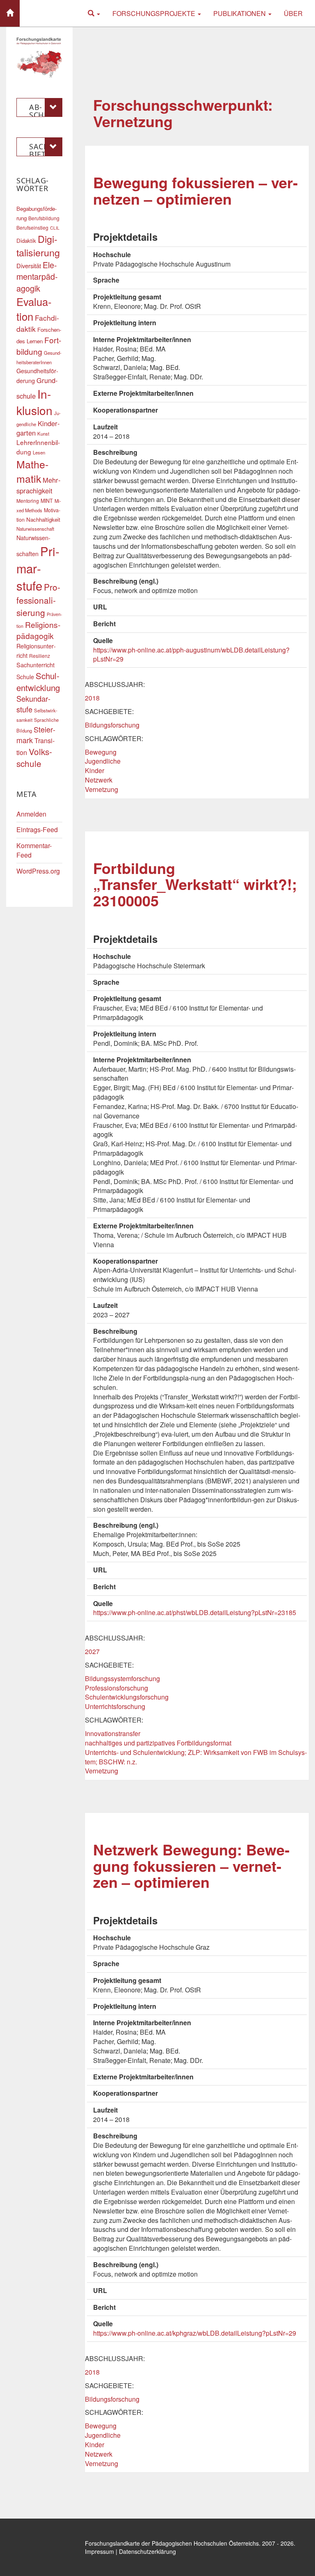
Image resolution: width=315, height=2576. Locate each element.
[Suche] (94, 13)
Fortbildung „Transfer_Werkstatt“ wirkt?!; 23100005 (195, 884)
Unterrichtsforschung (115, 1706)
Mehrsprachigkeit (39, 485)
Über (293, 13)
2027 (92, 1651)
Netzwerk (99, 780)
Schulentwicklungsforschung (127, 1697)
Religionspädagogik (38, 630)
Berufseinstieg (32, 227)
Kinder (95, 770)
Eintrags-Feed (37, 829)
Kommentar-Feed (34, 850)
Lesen (39, 452)
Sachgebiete (45, 149)
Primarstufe (38, 568)
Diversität (29, 266)
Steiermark (36, 735)
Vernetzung (102, 789)
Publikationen (240, 13)
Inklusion (34, 402)
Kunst (43, 434)
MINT (47, 501)
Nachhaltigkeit (43, 519)
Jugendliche (103, 761)
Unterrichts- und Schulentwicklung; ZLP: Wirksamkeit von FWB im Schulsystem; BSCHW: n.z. (196, 1757)
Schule (25, 677)
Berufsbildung (44, 218)
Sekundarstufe (33, 704)
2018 (92, 698)
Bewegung (101, 752)
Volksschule (34, 758)
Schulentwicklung (38, 682)
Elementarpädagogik (37, 276)
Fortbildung (39, 346)
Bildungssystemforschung (122, 1678)
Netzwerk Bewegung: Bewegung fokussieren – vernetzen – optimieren (191, 1865)
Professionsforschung (116, 1688)
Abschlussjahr (43, 110)
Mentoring (28, 501)
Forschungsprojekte (155, 13)
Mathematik (32, 471)
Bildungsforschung (112, 725)
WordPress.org (38, 871)
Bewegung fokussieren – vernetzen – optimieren (195, 190)
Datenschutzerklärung (147, 2551)
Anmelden (31, 814)
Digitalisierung (38, 245)
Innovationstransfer (113, 1733)
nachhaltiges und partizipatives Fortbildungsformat (158, 1743)
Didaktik (26, 241)
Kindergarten (38, 428)
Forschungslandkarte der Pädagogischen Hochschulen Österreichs (172, 2543)
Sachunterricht (35, 665)
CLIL (55, 228)
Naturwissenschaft (35, 529)
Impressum (99, 2551)
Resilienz (40, 656)
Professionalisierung (38, 600)
